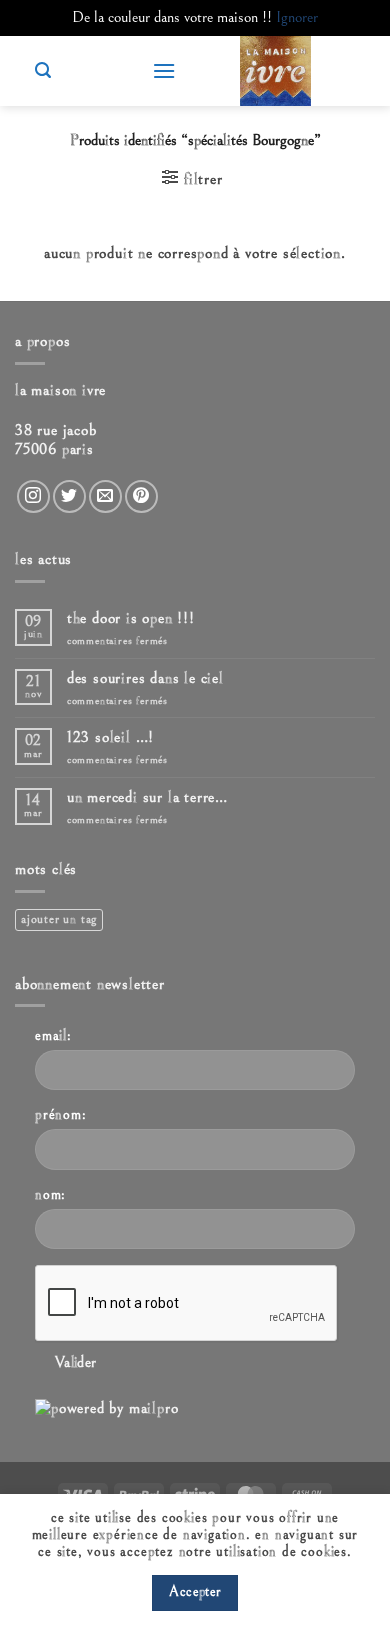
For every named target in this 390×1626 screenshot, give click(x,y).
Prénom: (61, 1114)
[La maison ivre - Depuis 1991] (275, 71)
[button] (164, 70)
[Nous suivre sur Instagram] (33, 496)
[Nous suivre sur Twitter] (69, 496)
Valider (76, 1362)
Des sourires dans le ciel (145, 678)
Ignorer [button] (297, 17)
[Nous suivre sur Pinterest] (141, 496)
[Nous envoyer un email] (105, 496)
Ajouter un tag (59, 919)
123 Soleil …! (110, 737)
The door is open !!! (131, 618)
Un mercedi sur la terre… (147, 797)
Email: (53, 1035)
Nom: (50, 1194)
